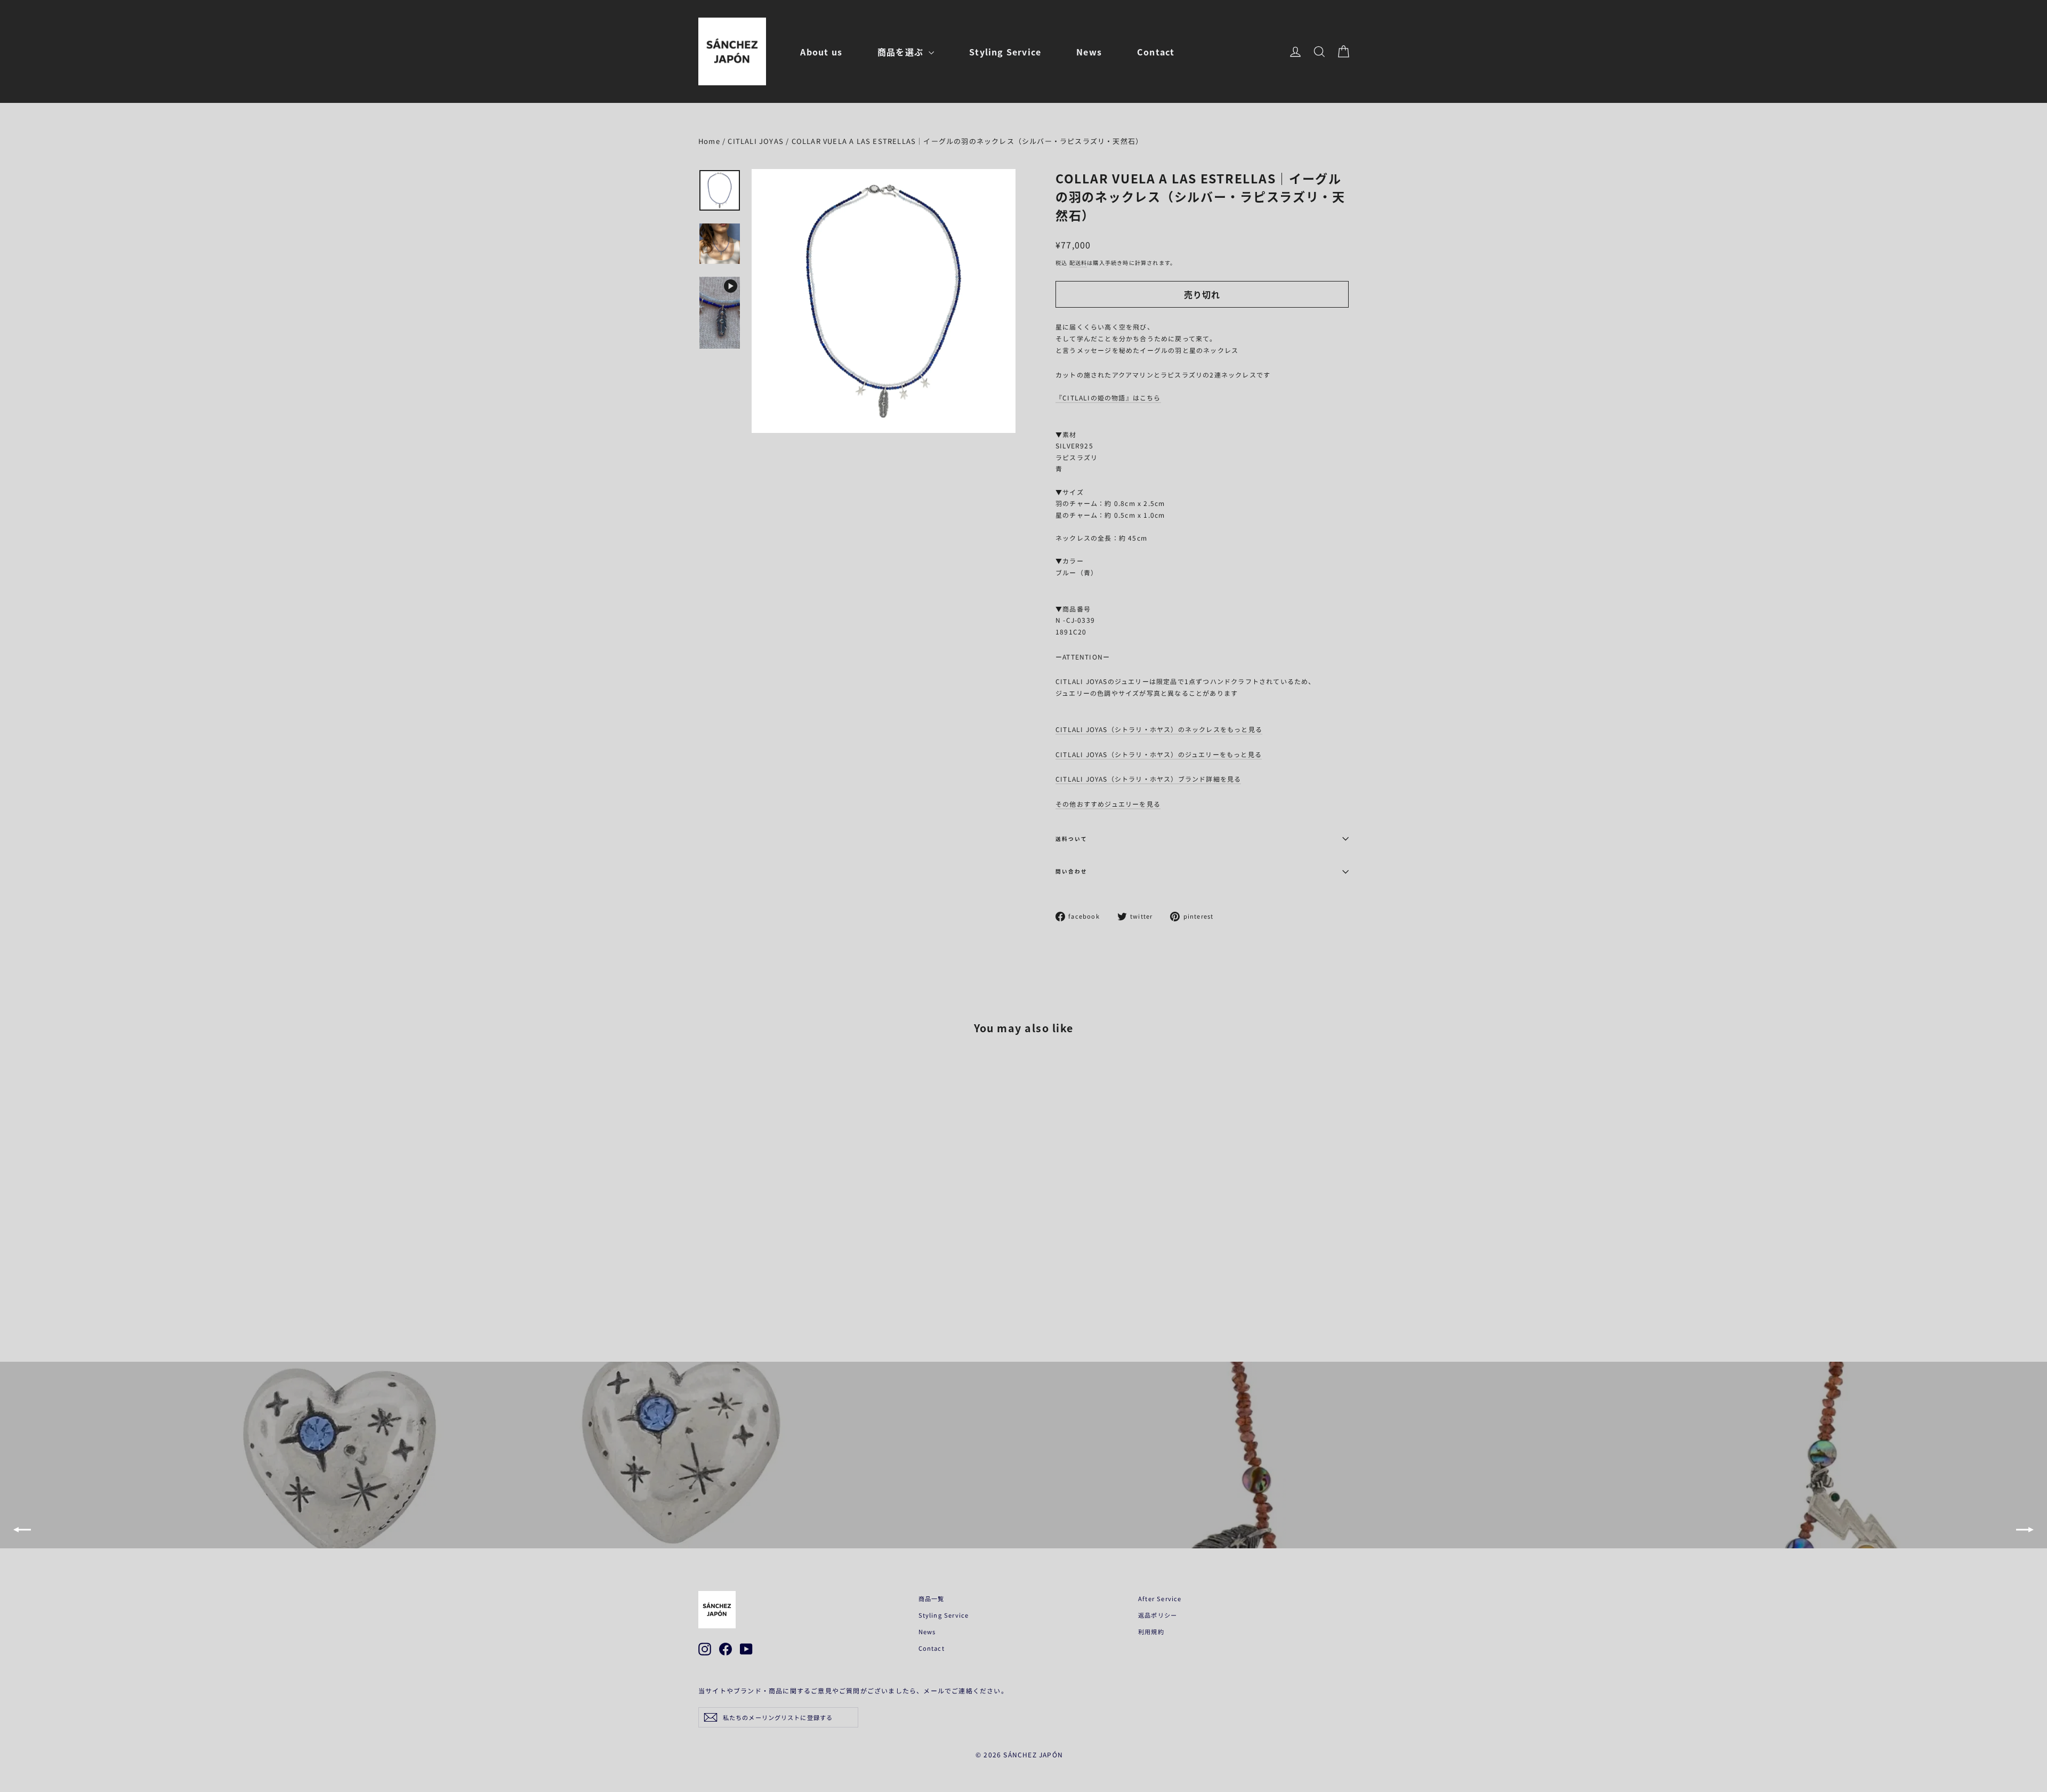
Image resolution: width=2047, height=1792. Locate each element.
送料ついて (1071, 839)
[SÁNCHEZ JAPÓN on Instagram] (705, 1649)
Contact (1156, 52)
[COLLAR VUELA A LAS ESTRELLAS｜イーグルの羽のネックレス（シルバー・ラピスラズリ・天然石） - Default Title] (705, 1280)
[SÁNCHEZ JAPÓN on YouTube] (746, 1649)
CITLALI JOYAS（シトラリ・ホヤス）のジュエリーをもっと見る (1159, 754)
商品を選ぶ (902, 52)
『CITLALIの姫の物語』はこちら (1108, 397)
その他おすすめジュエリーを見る (1108, 804)
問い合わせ (1071, 871)
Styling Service (1005, 52)
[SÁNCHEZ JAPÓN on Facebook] (726, 1649)
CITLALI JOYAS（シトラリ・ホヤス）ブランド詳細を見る (1148, 779)
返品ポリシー (1158, 1615)
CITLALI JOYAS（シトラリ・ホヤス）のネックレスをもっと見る (1159, 729)
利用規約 (1151, 1632)
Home (709, 141)
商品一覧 (932, 1598)
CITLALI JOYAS (756, 141)
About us (821, 52)
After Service (1160, 1598)
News (1089, 52)
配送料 (1078, 263)
